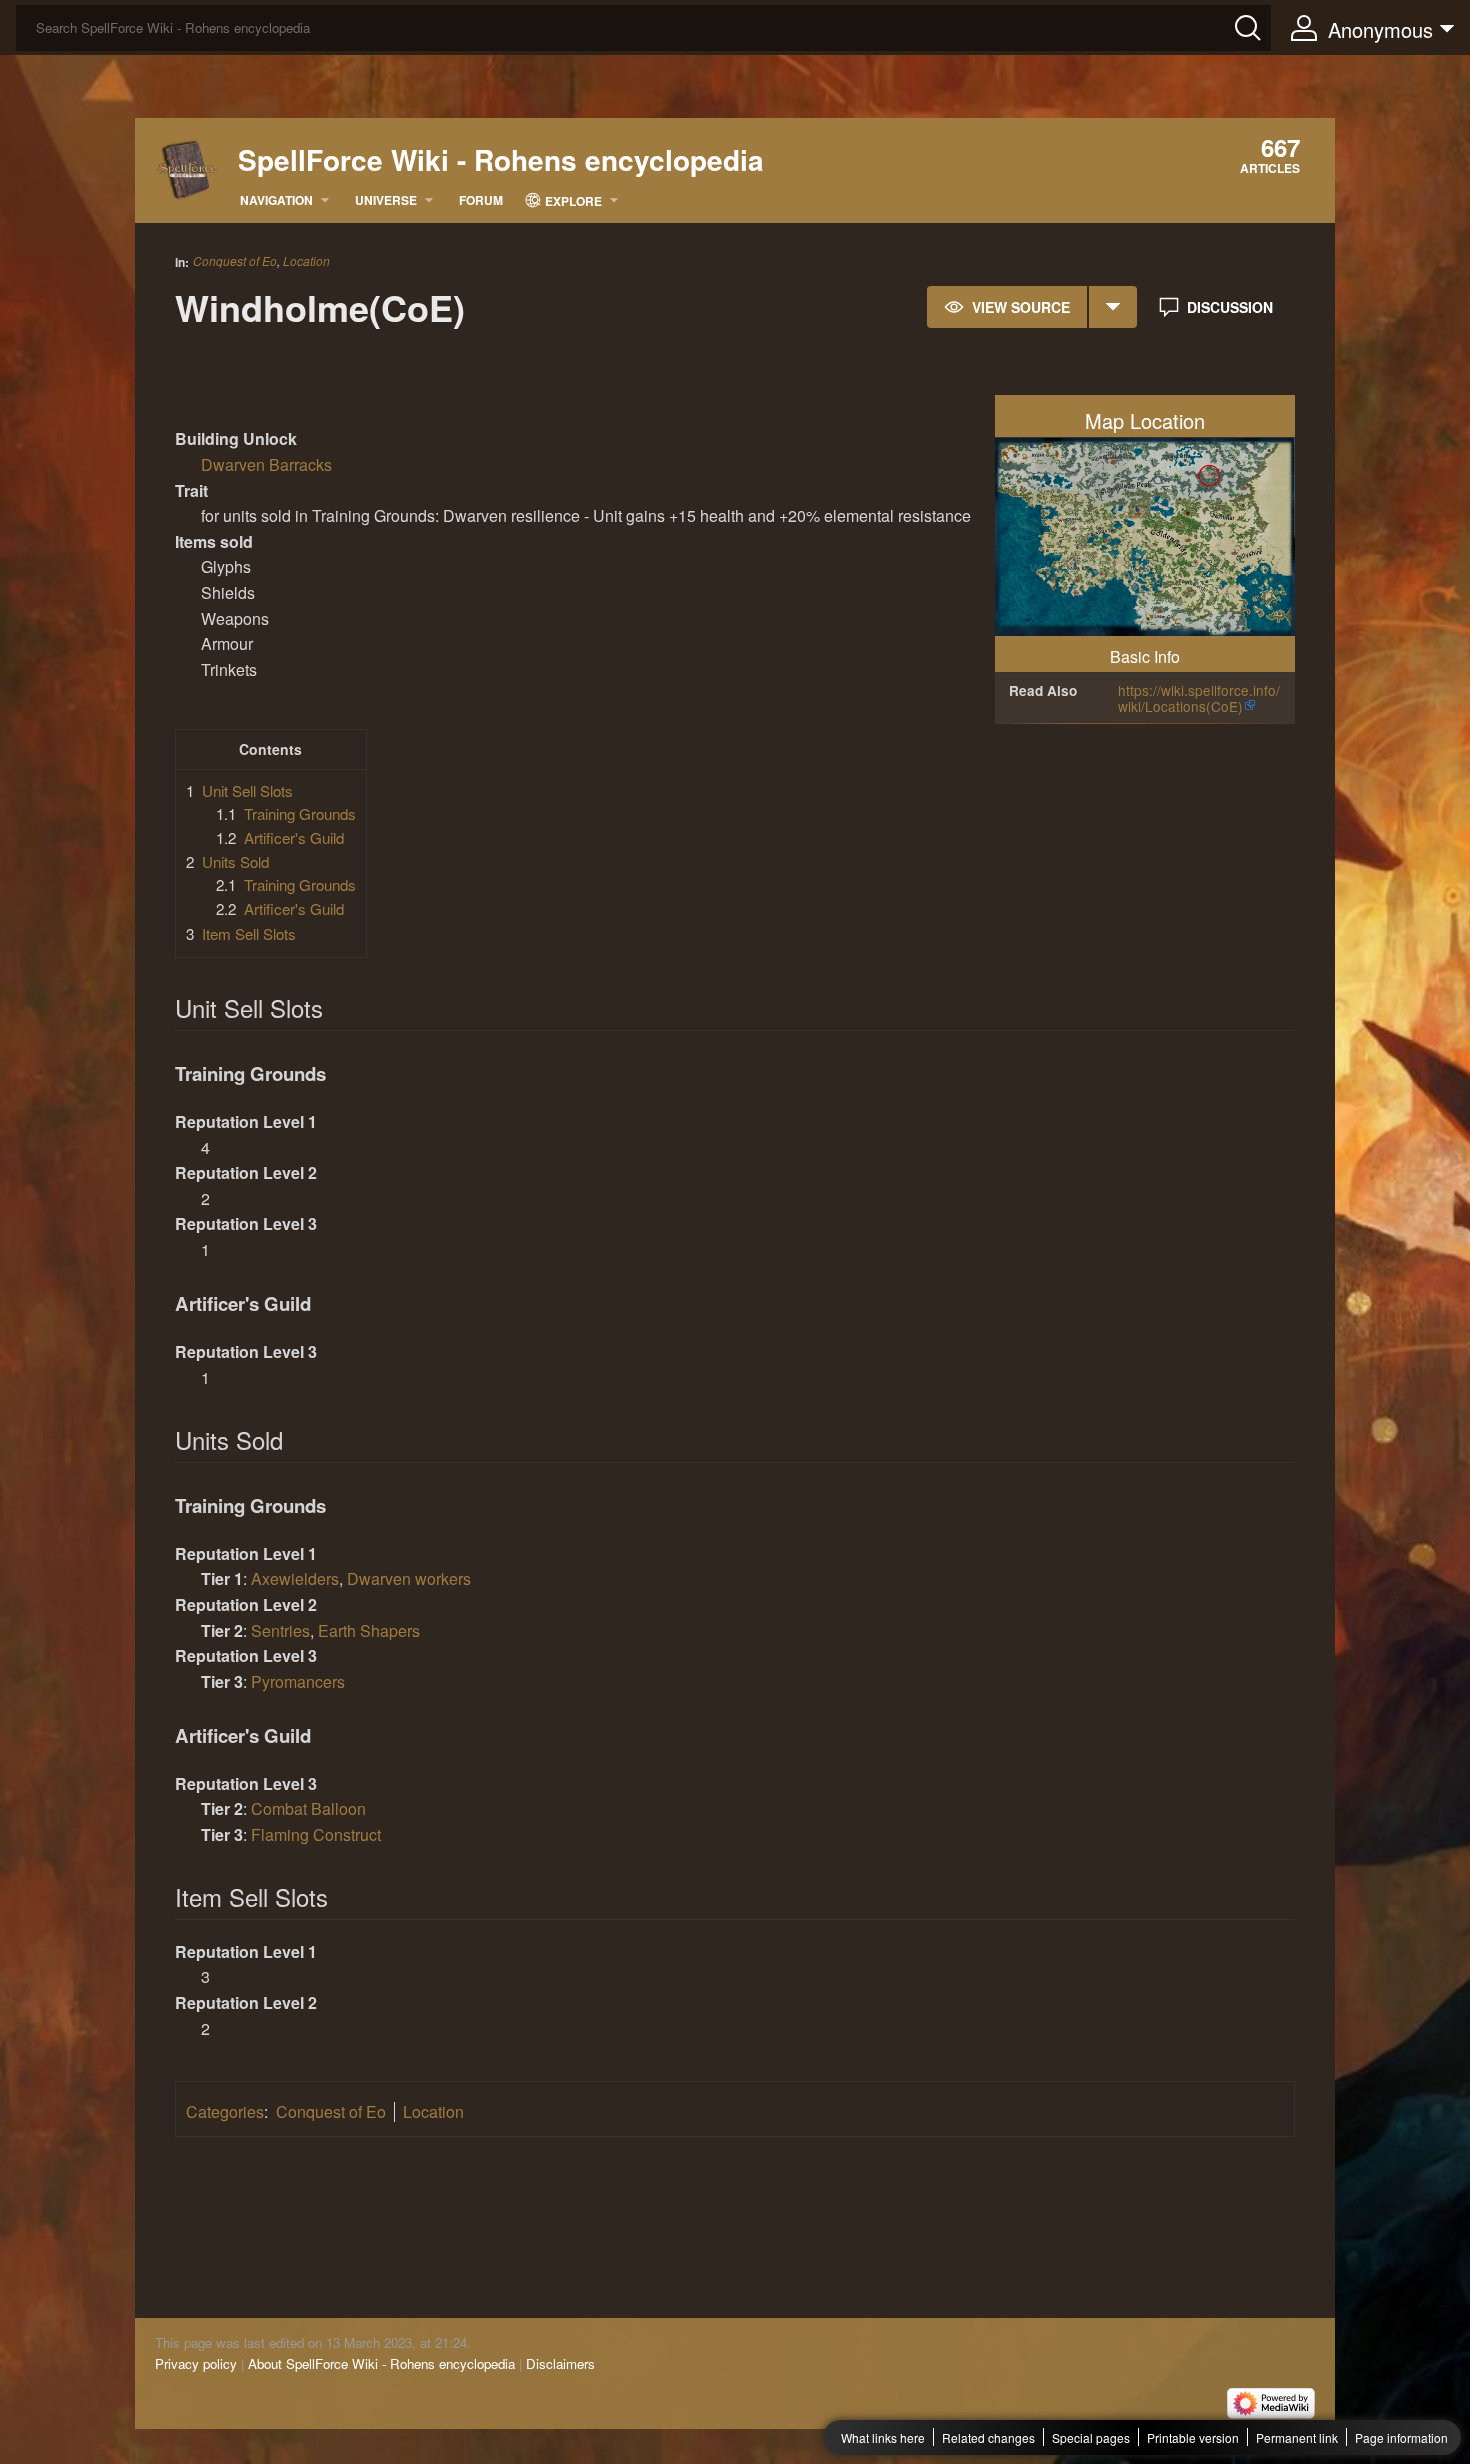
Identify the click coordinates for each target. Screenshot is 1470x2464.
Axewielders (295, 1578)
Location (306, 261)
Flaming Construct (316, 1834)
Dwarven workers (409, 1578)
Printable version (1193, 2437)
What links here (883, 2437)
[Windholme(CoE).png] (1145, 535)
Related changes (988, 2437)
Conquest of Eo (235, 260)
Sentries (280, 1630)
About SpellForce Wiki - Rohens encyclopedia (381, 2363)
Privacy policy (196, 2363)
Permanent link (1297, 2437)
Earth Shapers (369, 1630)
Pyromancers (298, 1681)
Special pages (1091, 2437)
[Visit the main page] (187, 167)
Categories (225, 2111)
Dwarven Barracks (266, 464)
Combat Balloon (308, 1808)
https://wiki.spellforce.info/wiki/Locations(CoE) (1199, 698)
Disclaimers (560, 2363)
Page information (1401, 2437)
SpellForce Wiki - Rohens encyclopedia (501, 160)
